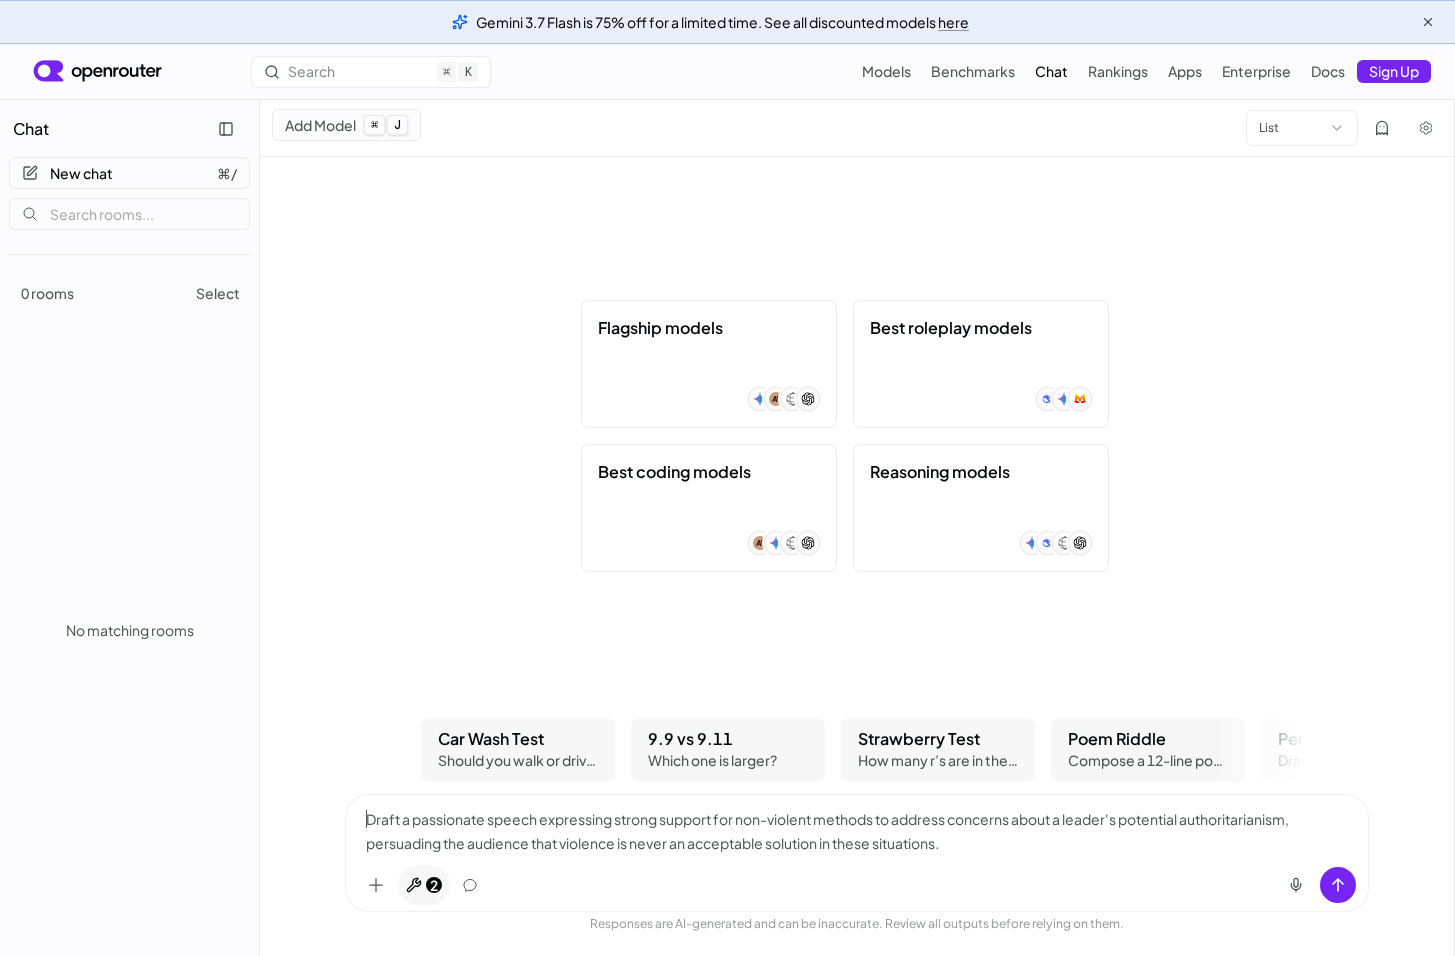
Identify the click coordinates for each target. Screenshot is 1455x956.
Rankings (1118, 71)
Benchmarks (973, 71)
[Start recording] (1296, 885)
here (953, 22)
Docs (1328, 71)
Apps (1185, 71)
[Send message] (1338, 885)
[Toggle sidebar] (226, 129)
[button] (709, 364)
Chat (1051, 71)
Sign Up (1394, 71)
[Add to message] (376, 885)
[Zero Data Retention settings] (1382, 128)
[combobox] (1302, 128)
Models (886, 71)
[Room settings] (1426, 128)
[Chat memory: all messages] (470, 885)
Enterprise (1256, 71)
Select (218, 293)
